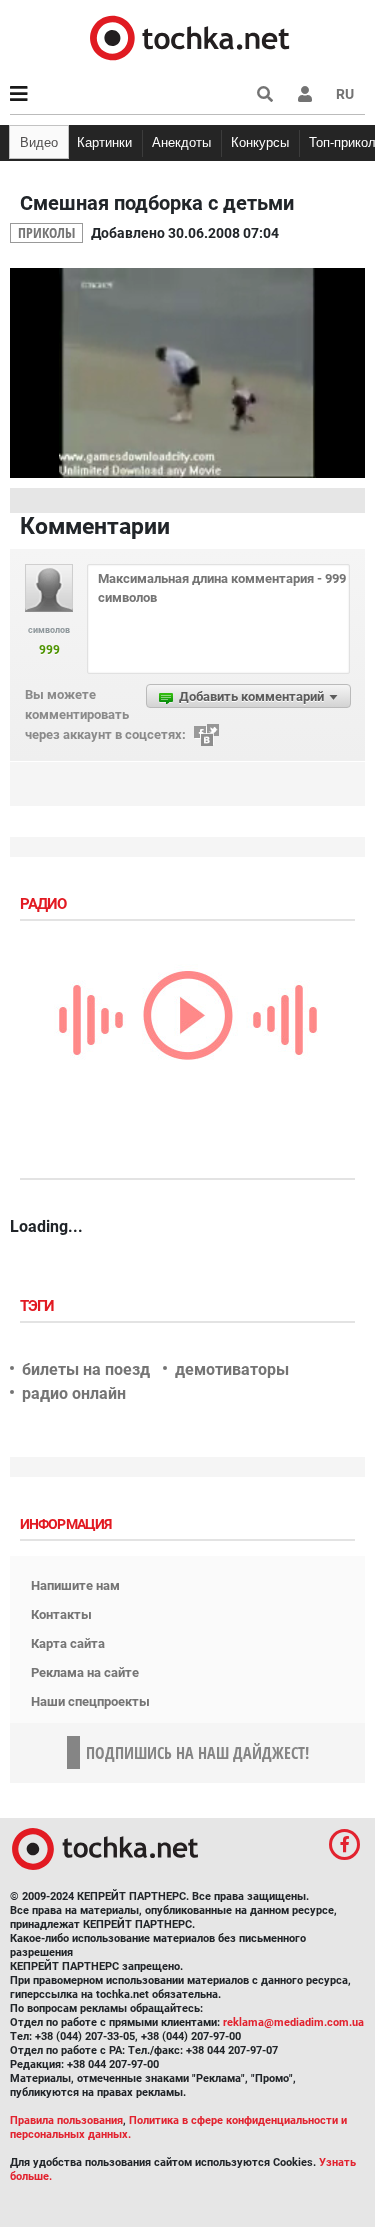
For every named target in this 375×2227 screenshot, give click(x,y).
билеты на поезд (86, 1369)
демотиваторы (232, 1369)
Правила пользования (66, 2120)
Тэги (39, 1306)
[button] (305, 94)
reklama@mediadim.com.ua (293, 2022)
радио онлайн (74, 1393)
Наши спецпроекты (90, 1701)
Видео (39, 142)
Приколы (46, 232)
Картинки (104, 142)
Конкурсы (260, 142)
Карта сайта (68, 1643)
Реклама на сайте (85, 1672)
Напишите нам (75, 1585)
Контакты (61, 1614)
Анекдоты (181, 142)
